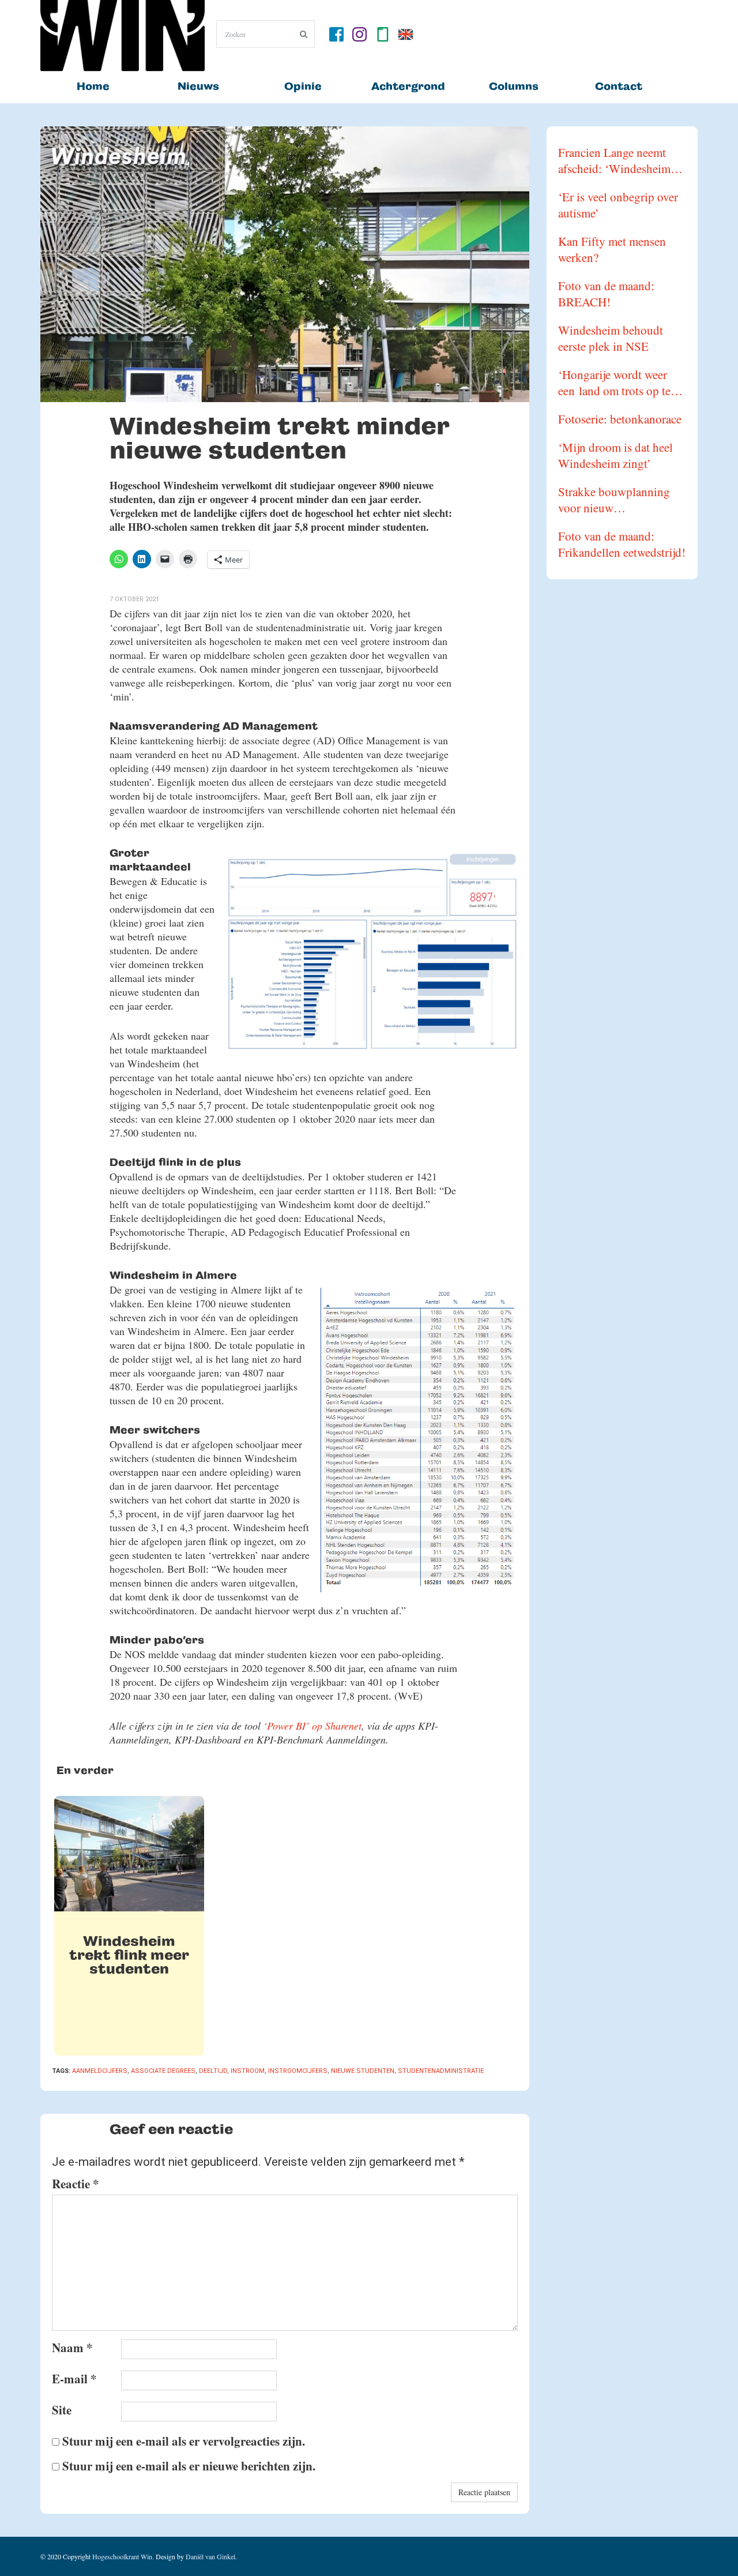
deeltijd (213, 2071)
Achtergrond (408, 86)
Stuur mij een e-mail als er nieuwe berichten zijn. (189, 2466)
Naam (72, 2348)
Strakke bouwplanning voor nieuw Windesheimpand (614, 500)
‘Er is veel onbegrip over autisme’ (618, 205)
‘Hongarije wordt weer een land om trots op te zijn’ (614, 383)
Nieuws (198, 86)
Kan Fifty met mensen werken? (612, 249)
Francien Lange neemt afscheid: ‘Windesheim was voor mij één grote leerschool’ (614, 160)
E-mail (74, 2379)
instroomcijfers (298, 2071)
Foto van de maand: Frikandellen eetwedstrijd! (622, 544)
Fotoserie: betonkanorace (620, 419)
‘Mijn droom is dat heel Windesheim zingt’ (615, 455)
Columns (514, 86)
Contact (619, 86)
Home (93, 86)
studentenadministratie (441, 2071)
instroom (248, 2071)
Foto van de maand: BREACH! (606, 294)
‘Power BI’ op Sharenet (312, 1726)
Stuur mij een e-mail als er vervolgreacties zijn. (184, 2441)
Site (62, 2410)
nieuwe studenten (363, 2071)
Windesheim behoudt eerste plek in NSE (611, 338)
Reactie (76, 2184)
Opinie (303, 86)
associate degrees (163, 2071)
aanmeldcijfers (100, 2071)
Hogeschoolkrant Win (122, 2556)
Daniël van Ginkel (210, 2556)
